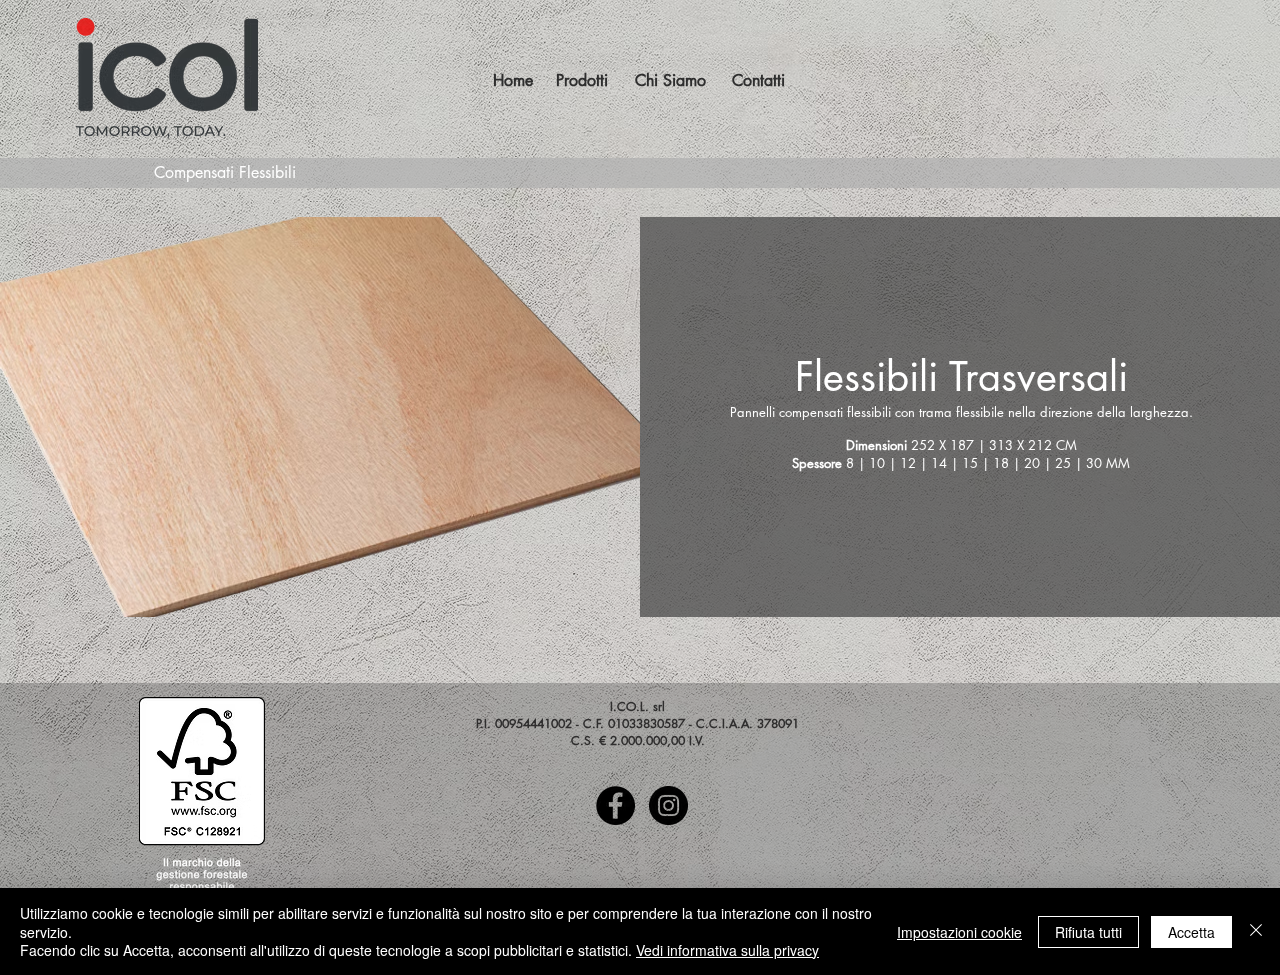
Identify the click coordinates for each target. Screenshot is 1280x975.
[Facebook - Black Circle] (615, 805)
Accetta (1191, 932)
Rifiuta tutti (1088, 932)
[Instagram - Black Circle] (668, 805)
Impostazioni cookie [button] (959, 932)
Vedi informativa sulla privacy (727, 950)
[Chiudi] (1256, 931)
